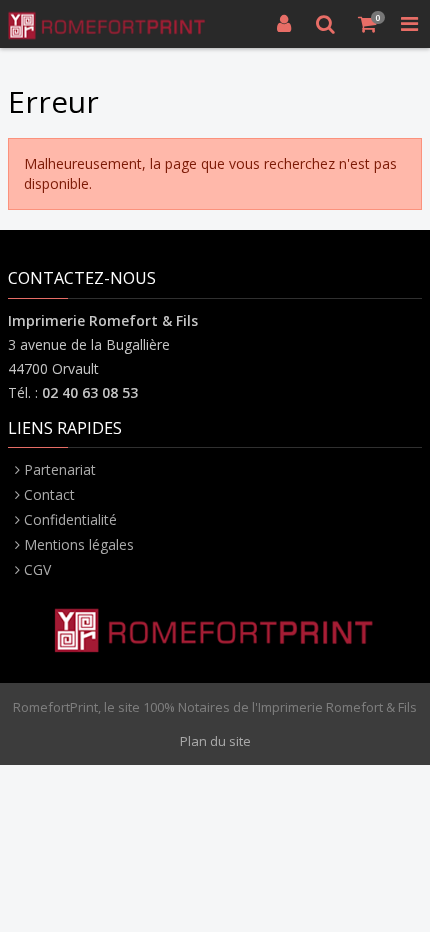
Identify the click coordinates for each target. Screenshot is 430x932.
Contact (49, 494)
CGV (37, 569)
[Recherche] (326, 24)
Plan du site (215, 741)
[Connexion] (284, 24)
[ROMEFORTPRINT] (107, 24)
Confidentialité (70, 519)
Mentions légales (79, 544)
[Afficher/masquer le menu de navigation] (409, 24)
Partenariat (60, 469)
